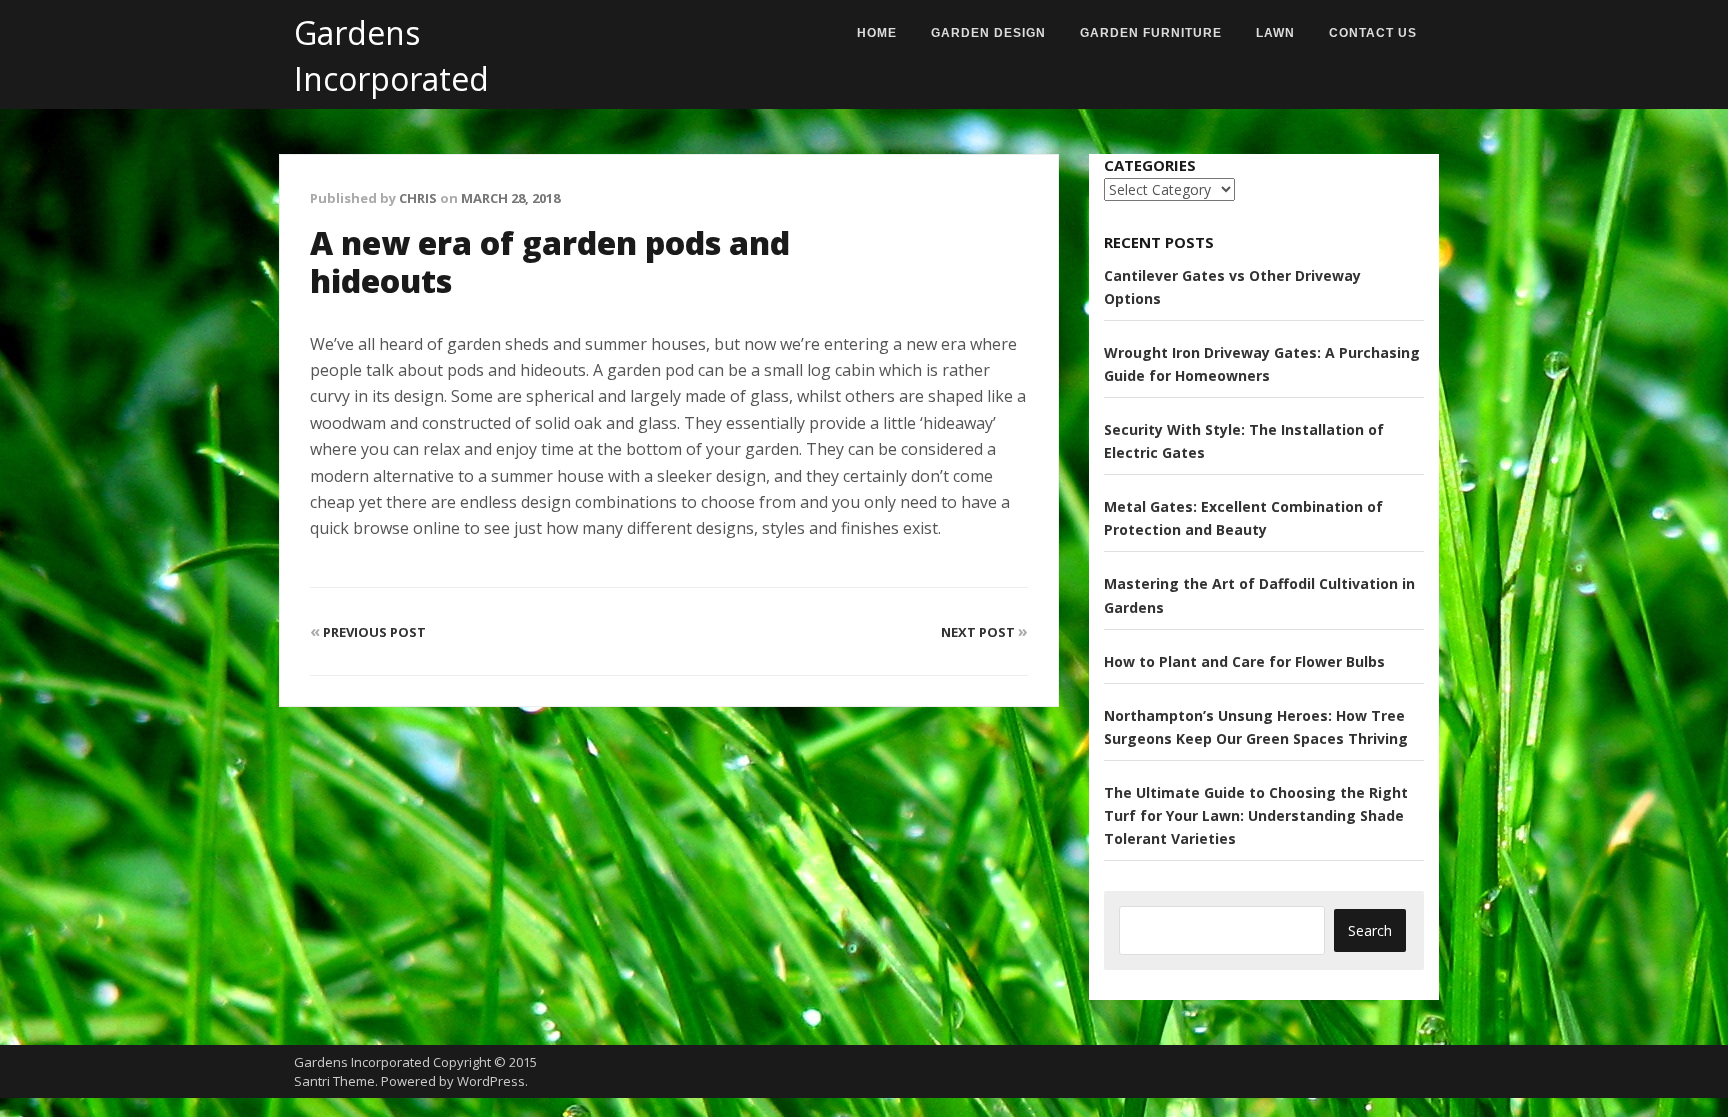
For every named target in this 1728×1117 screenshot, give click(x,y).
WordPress (491, 1081)
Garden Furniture (1151, 33)
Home (877, 33)
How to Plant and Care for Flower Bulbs (1244, 661)
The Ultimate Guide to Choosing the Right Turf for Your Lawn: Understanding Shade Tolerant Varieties (1256, 815)
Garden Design (988, 33)
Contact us (1373, 33)
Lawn (1275, 33)
